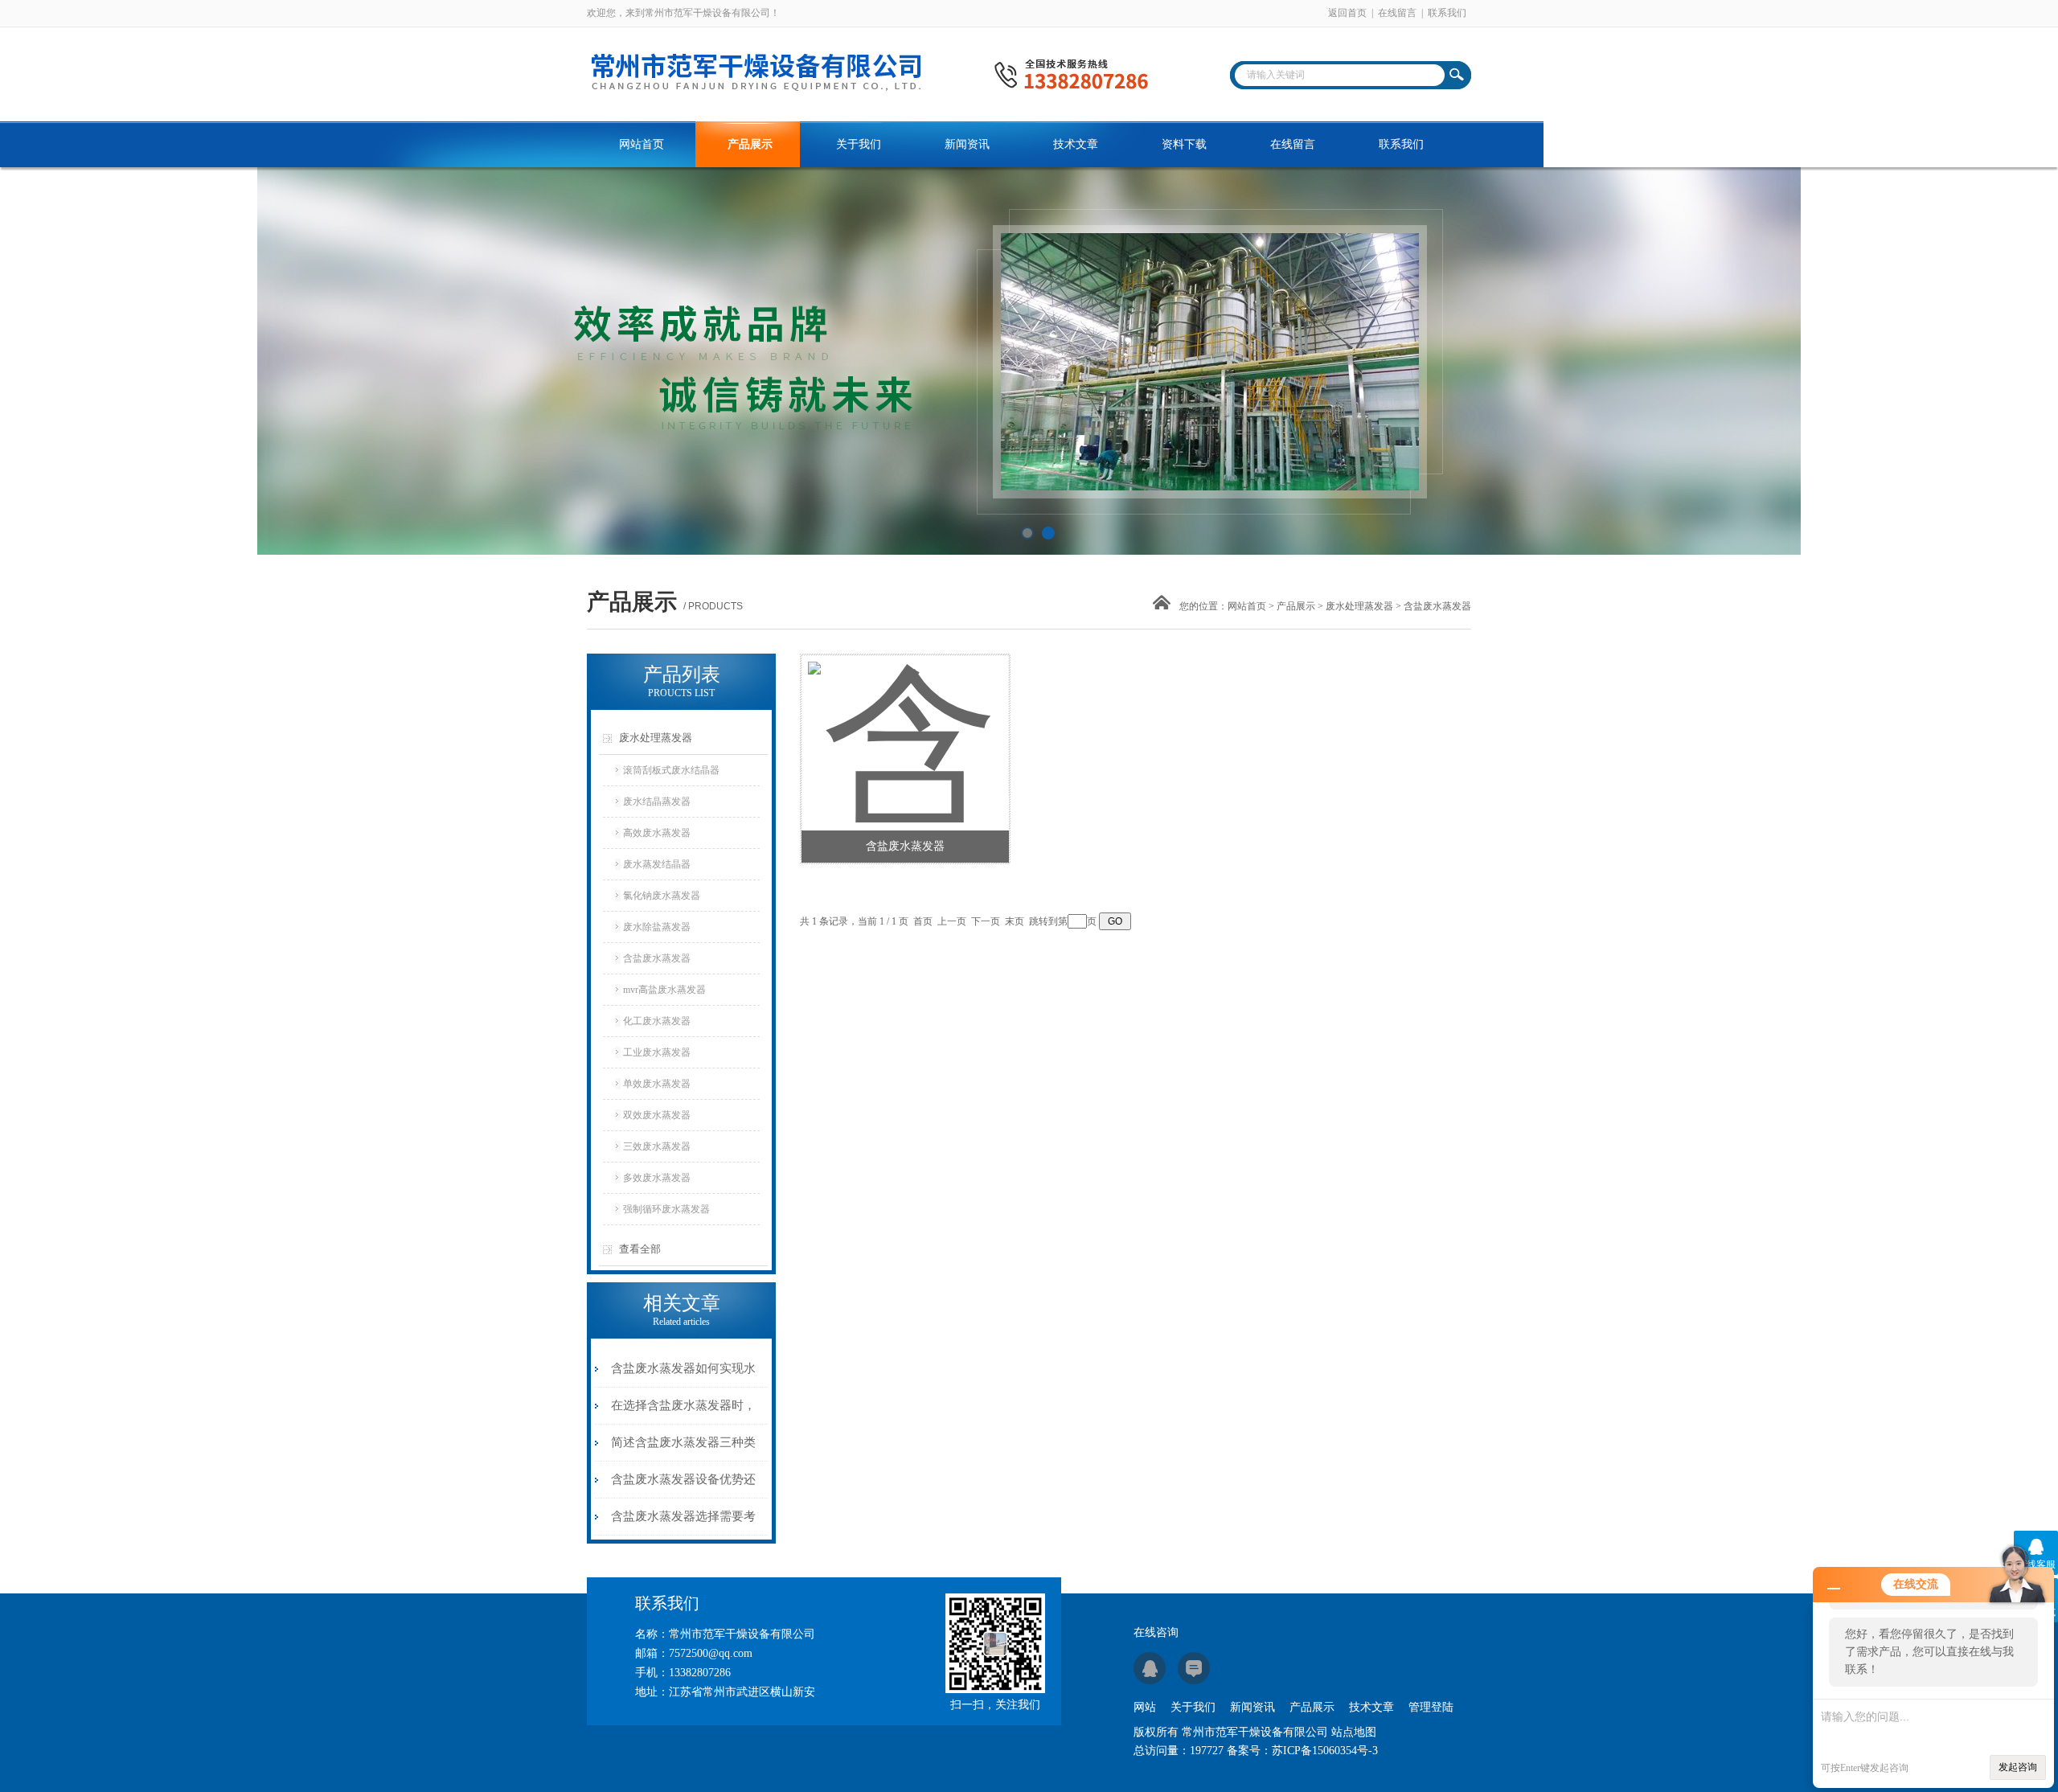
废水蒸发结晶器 (657, 864)
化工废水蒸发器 (657, 1021)
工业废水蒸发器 (657, 1052)
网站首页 (642, 144)
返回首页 (1347, 13)
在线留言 (1397, 13)
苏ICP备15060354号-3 (1325, 1751)
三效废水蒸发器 (657, 1146)
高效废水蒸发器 (657, 833)
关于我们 (859, 144)
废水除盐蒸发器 (657, 927)
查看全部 (640, 1249)
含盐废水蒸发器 (657, 958)
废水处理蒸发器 (1359, 606)
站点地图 (1354, 1732)
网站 (1145, 1707)
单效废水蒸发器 (657, 1084)
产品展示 (750, 144)
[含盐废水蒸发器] (904, 723)
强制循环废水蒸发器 (666, 1209)
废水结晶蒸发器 (657, 802)
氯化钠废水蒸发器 (662, 896)
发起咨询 (2018, 1767)
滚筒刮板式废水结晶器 (671, 770)
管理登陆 (1431, 1707)
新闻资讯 (967, 144)
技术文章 (1076, 144)
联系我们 (1447, 13)
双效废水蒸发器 (657, 1115)
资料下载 (1184, 144)
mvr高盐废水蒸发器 (664, 990)
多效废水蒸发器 (657, 1178)
